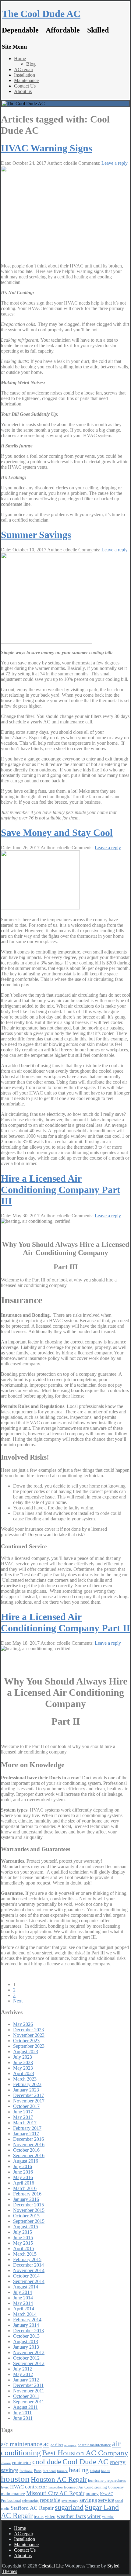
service (106, 2500)
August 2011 (25, 2407)
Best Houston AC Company (85, 2453)
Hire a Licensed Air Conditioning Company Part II (65, 1622)
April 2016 (24, 2183)
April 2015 (24, 2248)
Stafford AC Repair (32, 2508)
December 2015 (28, 2205)
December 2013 (28, 2331)
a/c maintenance (21, 2444)
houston (15, 2479)
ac (46, 2444)
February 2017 (27, 2128)
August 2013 (26, 2342)
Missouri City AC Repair (55, 2493)
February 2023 (27, 2084)
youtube (108, 2517)
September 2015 (29, 2221)
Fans (38, 2471)
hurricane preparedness (107, 2480)
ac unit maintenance (94, 2445)
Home (20, 59)
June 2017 (23, 2112)
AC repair (24, 69)
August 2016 (26, 2161)
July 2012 (23, 2369)
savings (88, 2500)
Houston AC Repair (59, 2479)
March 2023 (25, 2079)
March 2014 (25, 2314)
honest (106, 2471)
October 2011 (26, 2396)
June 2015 (23, 2238)
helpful (95, 2471)
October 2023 (26, 2041)
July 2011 (22, 2413)
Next (18, 2001)
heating (79, 2470)
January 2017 (26, 2134)
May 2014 (23, 2303)
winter (94, 2516)
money (92, 2493)
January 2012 (26, 2380)
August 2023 (26, 2052)
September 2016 (29, 2155)
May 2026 (23, 2024)
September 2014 (29, 2281)
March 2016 (25, 2188)
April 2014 (24, 2309)
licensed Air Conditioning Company (94, 2487)
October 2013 (26, 2336)
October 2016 (26, 2150)
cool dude (47, 2462)
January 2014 (26, 2325)
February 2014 (27, 2320)
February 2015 (27, 2259)
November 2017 (29, 2101)
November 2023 (29, 2035)
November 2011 (29, 2391)
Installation (25, 75)
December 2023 (28, 2030)
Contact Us (25, 86)
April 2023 (24, 2073)
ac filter (57, 2445)
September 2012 (29, 2363)
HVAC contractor (29, 2487)
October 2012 (26, 2358)
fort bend (49, 2471)
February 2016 (27, 2194)
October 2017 (26, 2106)
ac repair (70, 2445)
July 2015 (23, 2232)
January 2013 (26, 2347)
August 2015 (26, 2227)
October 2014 (26, 2276)
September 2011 (29, 2402)
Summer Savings (36, 535)
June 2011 (23, 2418)
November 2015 (29, 2210)
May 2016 (23, 2177)
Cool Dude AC (85, 2462)
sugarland (69, 2507)
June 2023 (23, 2062)
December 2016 (28, 2139)
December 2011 (28, 2385)
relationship (30, 2501)
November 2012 (29, 2352)
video (50, 2516)
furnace (62, 2471)
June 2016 (23, 2172)
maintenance (13, 2493)
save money (70, 2501)
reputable (50, 2500)
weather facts (71, 2516)
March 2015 (25, 2254)
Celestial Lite (51, 2566)
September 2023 (29, 2046)
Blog (31, 64)
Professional (11, 2500)
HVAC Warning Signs (46, 148)
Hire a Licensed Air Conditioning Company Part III (61, 1190)
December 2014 (28, 2265)
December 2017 (28, 2095)
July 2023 (23, 2057)
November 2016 (29, 2145)
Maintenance (26, 80)
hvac (5, 2487)
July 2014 (23, 2292)
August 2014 (26, 2287)
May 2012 (23, 2374)
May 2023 (23, 2068)
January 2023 (26, 2090)
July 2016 (23, 2166)
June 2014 (23, 2298)
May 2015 (23, 2243)
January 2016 (26, 2199)
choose (6, 2463)
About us (23, 91)
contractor (21, 2462)
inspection (56, 2487)
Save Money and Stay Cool (57, 833)
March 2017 (25, 2123)
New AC (107, 2494)
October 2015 (26, 2216)
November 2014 (29, 2270)
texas (39, 2516)
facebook (26, 2471)
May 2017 (23, 2117)
